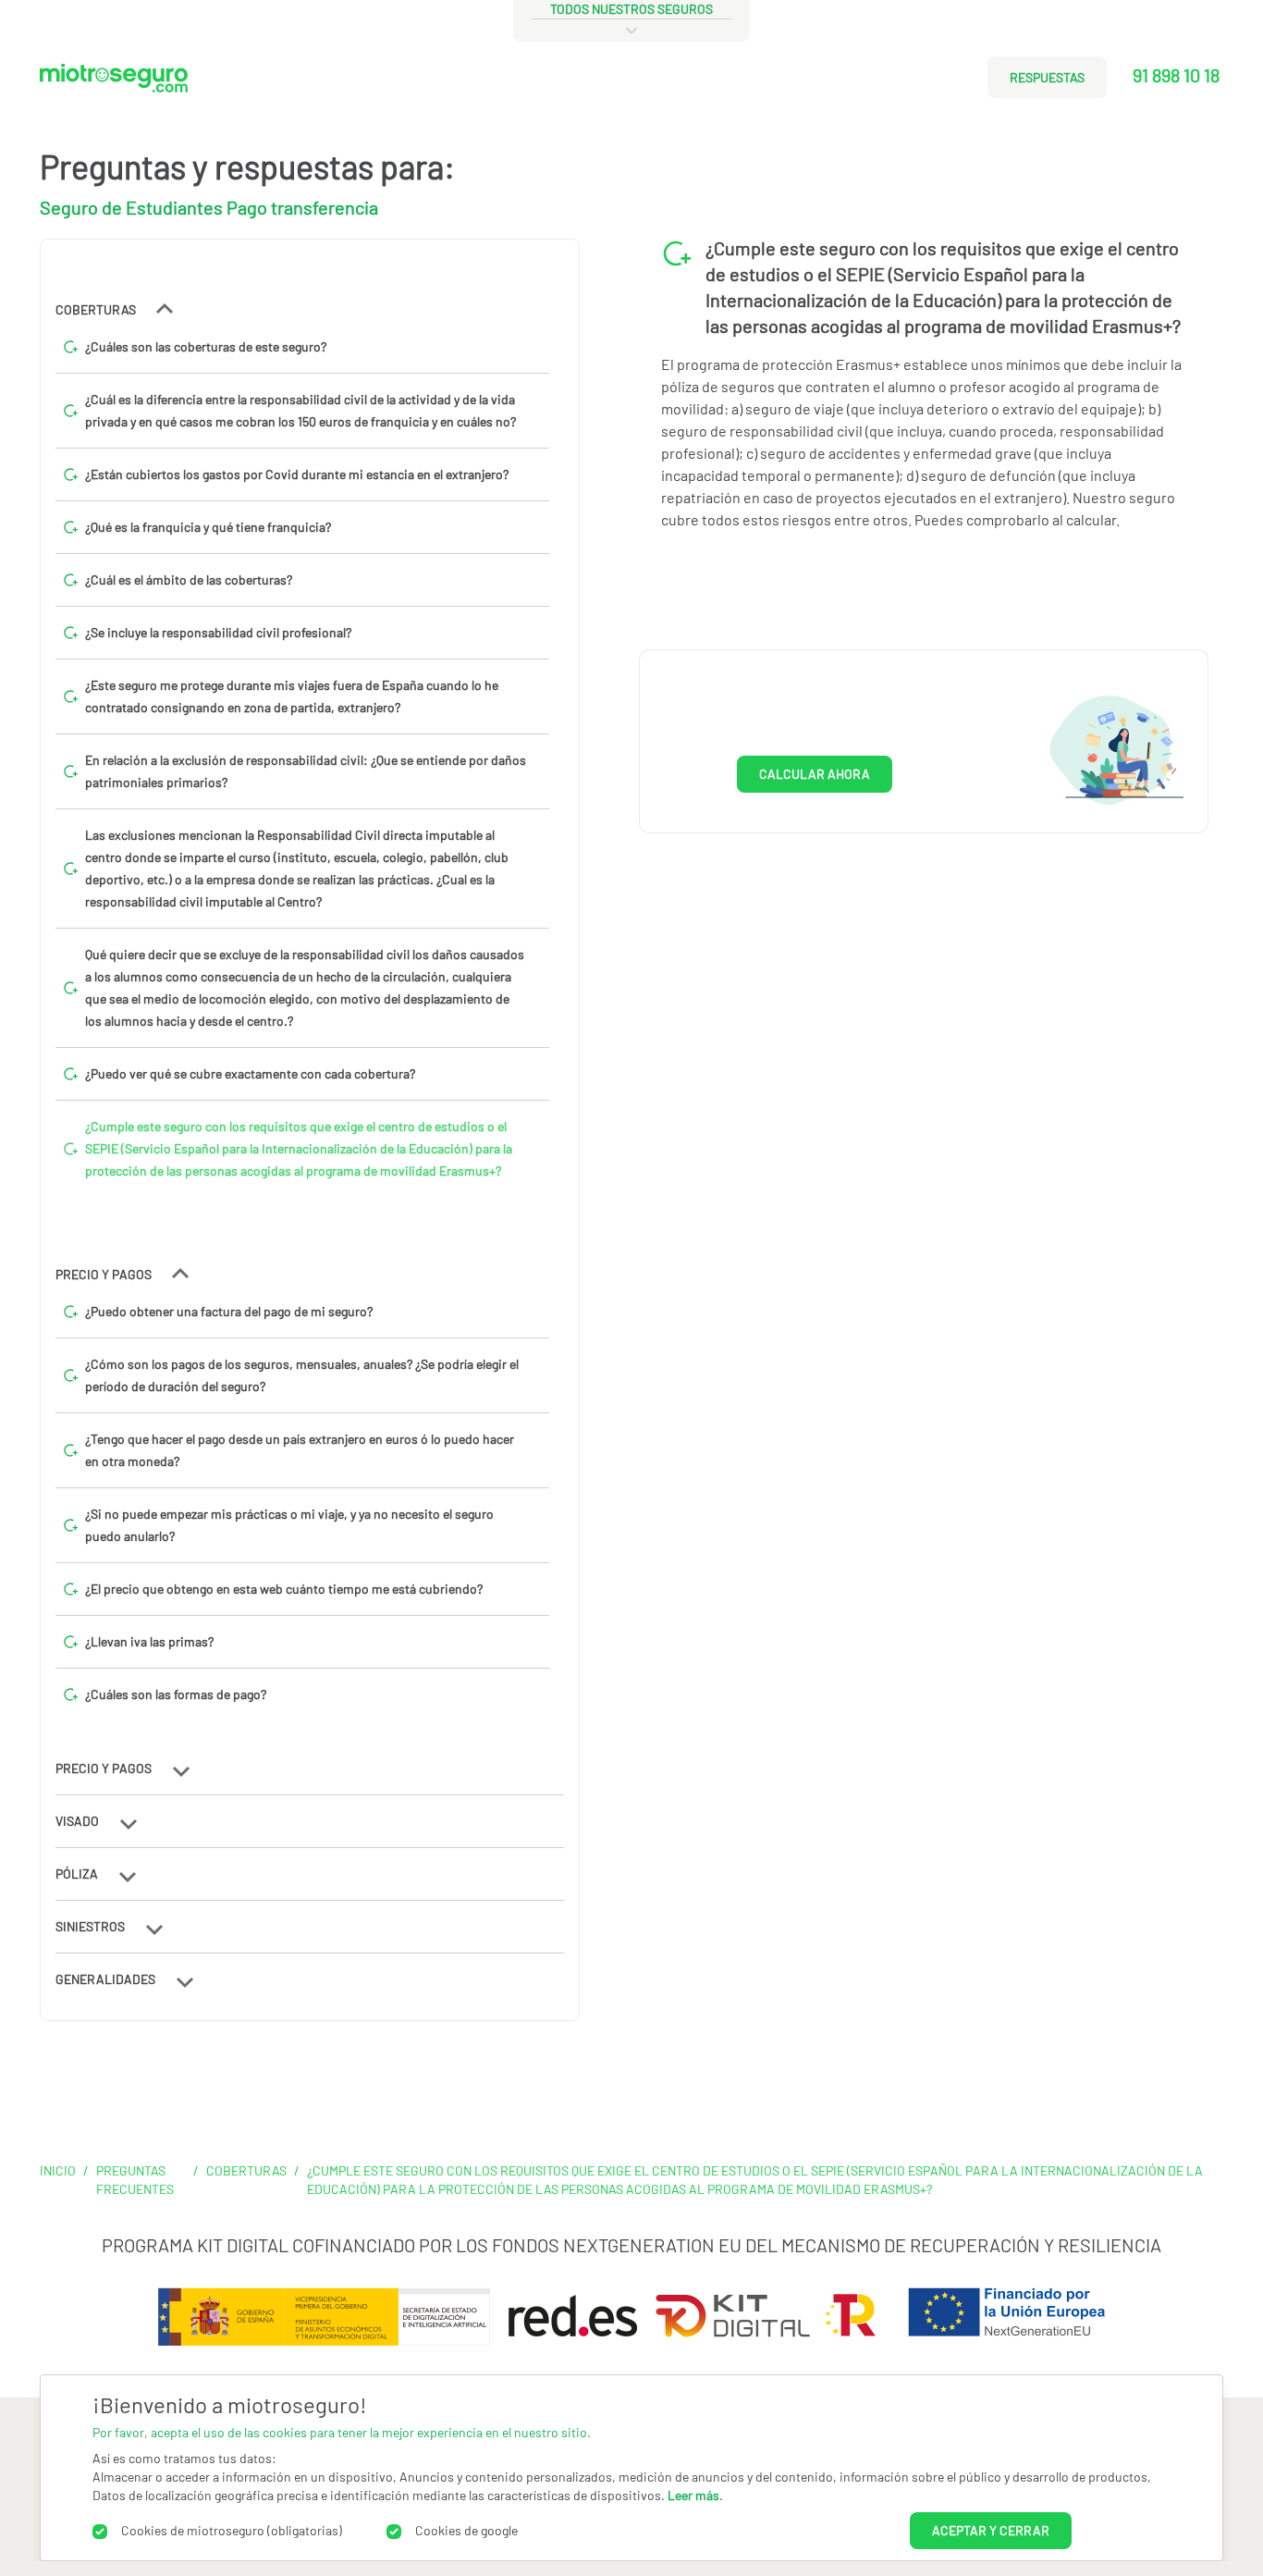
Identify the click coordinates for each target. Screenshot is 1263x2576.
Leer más (693, 2495)
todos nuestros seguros (631, 9)
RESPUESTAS (1047, 77)
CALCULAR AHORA (815, 774)
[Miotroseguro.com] (114, 85)
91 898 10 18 (1176, 75)
